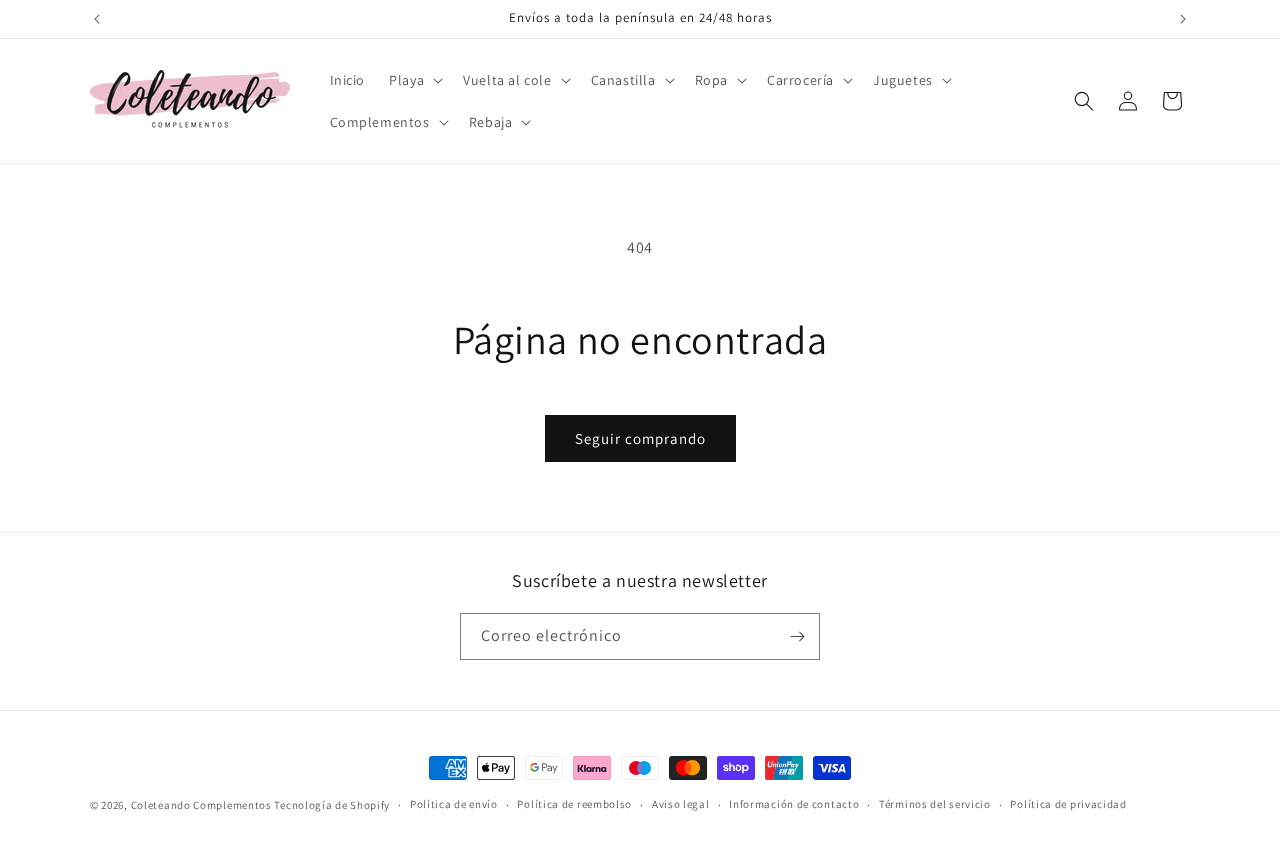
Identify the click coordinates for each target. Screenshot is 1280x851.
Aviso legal (681, 804)
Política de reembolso (574, 804)
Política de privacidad (1068, 804)
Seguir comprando (640, 438)
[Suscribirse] (797, 636)
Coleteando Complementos (201, 805)
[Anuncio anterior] (97, 19)
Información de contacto (794, 804)
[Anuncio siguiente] (1183, 19)
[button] (414, 80)
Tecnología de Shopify (332, 805)
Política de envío (454, 804)
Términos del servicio (935, 804)
